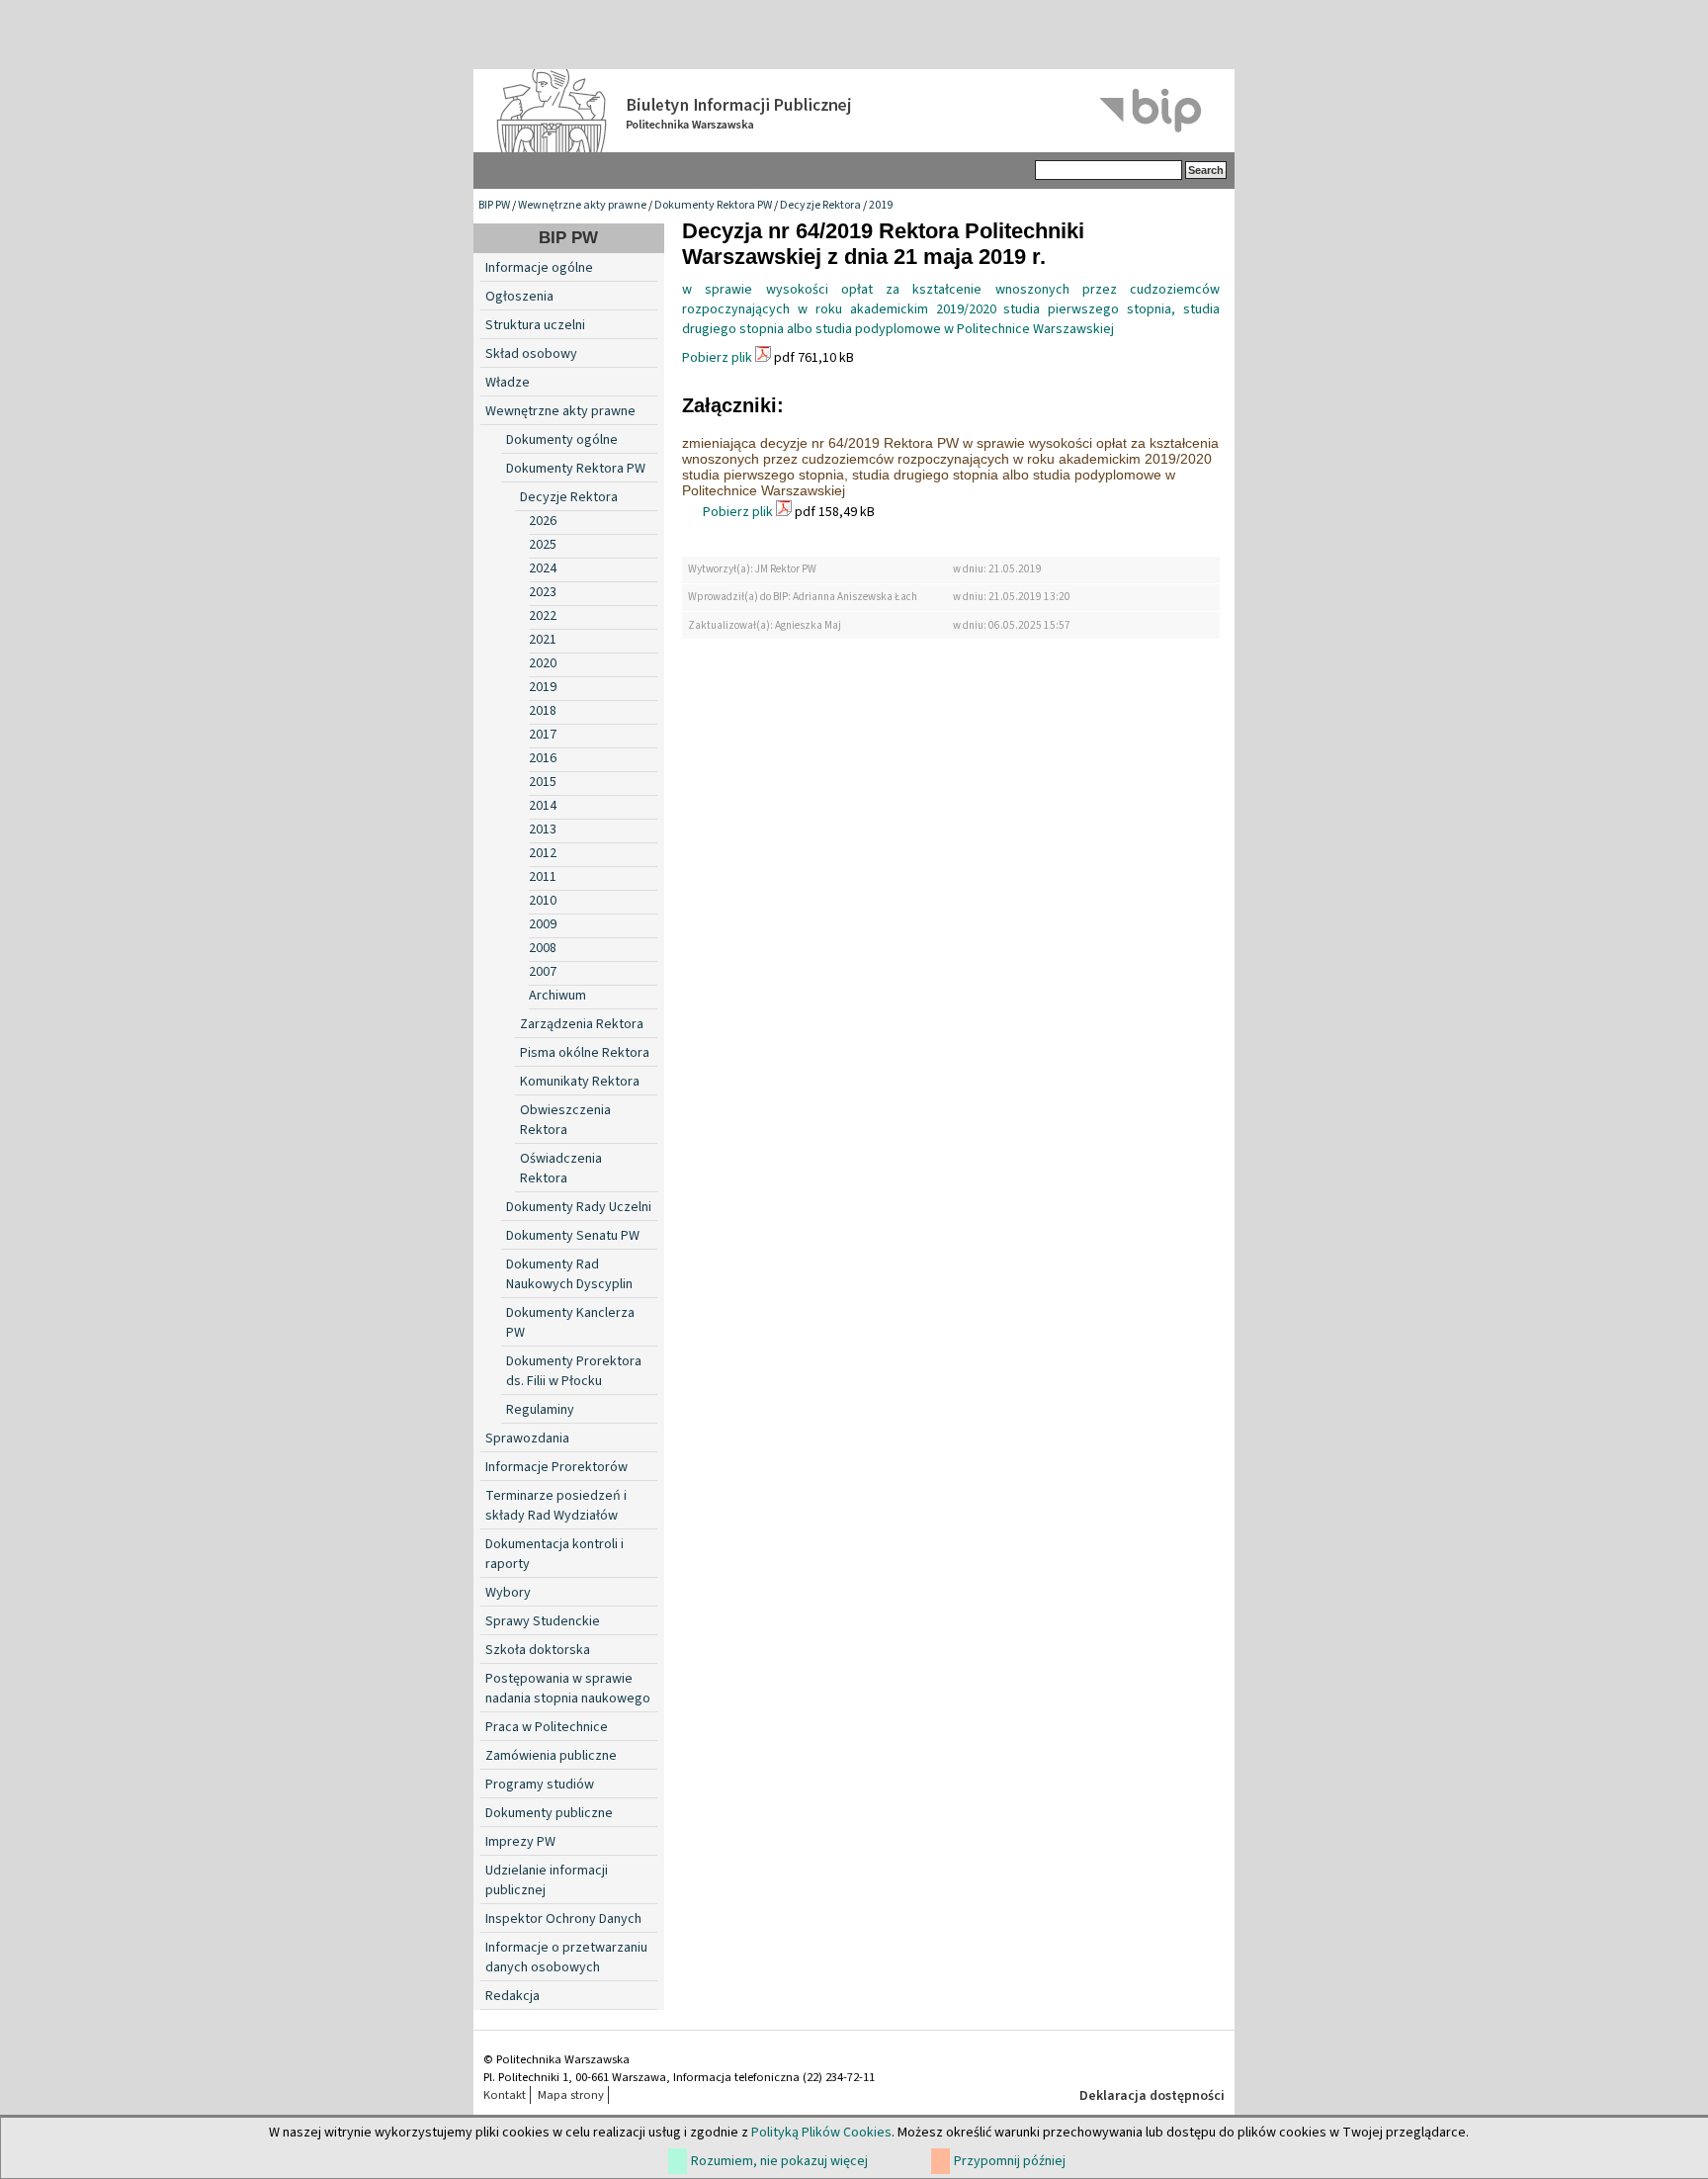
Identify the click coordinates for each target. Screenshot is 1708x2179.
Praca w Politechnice (547, 1727)
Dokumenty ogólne (562, 440)
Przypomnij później (1010, 2161)
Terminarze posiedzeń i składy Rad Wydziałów (556, 1506)
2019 (881, 205)
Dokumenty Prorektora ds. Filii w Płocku (574, 1371)
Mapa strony (571, 2095)
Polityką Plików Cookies (821, 2133)
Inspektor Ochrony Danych (563, 1919)
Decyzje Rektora (820, 205)
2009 (543, 924)
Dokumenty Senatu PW (573, 1236)
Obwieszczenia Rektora (565, 1120)
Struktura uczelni (535, 325)
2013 (543, 829)
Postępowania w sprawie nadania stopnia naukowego (568, 1689)
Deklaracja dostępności (1152, 2096)
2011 (543, 877)
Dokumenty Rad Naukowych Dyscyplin (569, 1274)
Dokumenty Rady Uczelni (579, 1207)
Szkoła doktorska (538, 1650)
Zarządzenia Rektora (582, 1024)
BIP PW (494, 205)
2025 (543, 545)
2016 (543, 758)
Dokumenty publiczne (549, 1813)
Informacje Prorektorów (556, 1467)
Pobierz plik (717, 358)
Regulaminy (540, 1410)
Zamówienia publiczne (551, 1756)
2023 (543, 592)
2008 (543, 948)
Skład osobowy (531, 354)
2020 (543, 663)
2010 (543, 901)
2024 (543, 568)
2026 (543, 521)
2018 (543, 711)
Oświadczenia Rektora (561, 1169)
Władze (508, 383)
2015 (543, 782)
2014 (543, 806)
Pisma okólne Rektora (585, 1053)
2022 (543, 616)
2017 (543, 735)
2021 (543, 640)
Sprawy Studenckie (543, 1621)
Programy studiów (540, 1785)
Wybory (508, 1593)
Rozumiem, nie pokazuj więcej (779, 2161)
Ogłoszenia (519, 297)
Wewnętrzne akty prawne (582, 205)
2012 (543, 853)
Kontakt (505, 2095)
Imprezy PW (520, 1842)
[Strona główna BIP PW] (854, 111)
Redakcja (512, 1996)
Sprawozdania (527, 1438)
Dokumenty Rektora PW (713, 205)
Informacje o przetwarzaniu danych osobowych (566, 1958)
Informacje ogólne (539, 268)
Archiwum (557, 996)
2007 (543, 972)
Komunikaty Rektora (580, 1082)
